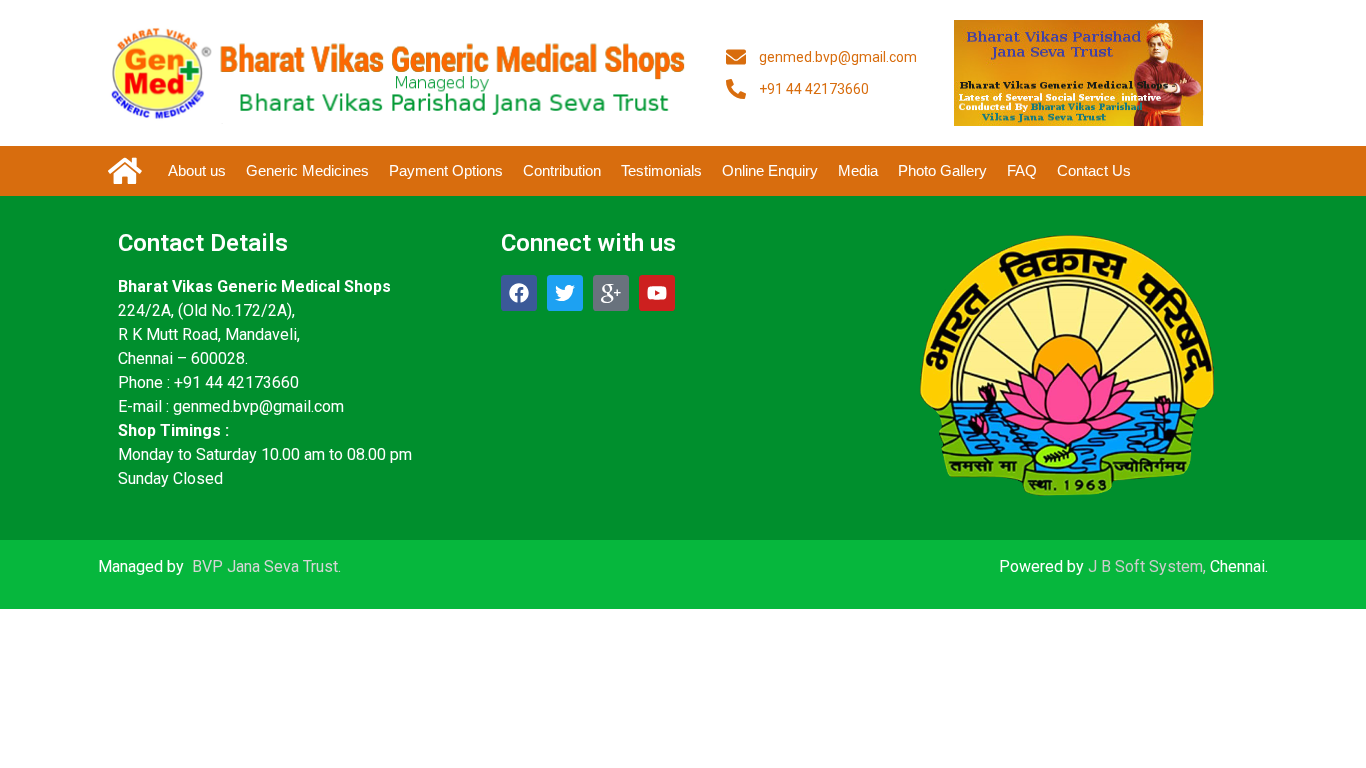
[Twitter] (565, 293)
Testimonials (661, 170)
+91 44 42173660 (236, 382)
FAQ (1022, 170)
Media (858, 170)
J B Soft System (1145, 566)
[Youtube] (657, 293)
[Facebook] (519, 293)
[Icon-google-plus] (611, 293)
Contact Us (1094, 170)
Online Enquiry (770, 170)
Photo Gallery (942, 170)
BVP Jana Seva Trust (265, 566)
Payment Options (446, 170)
